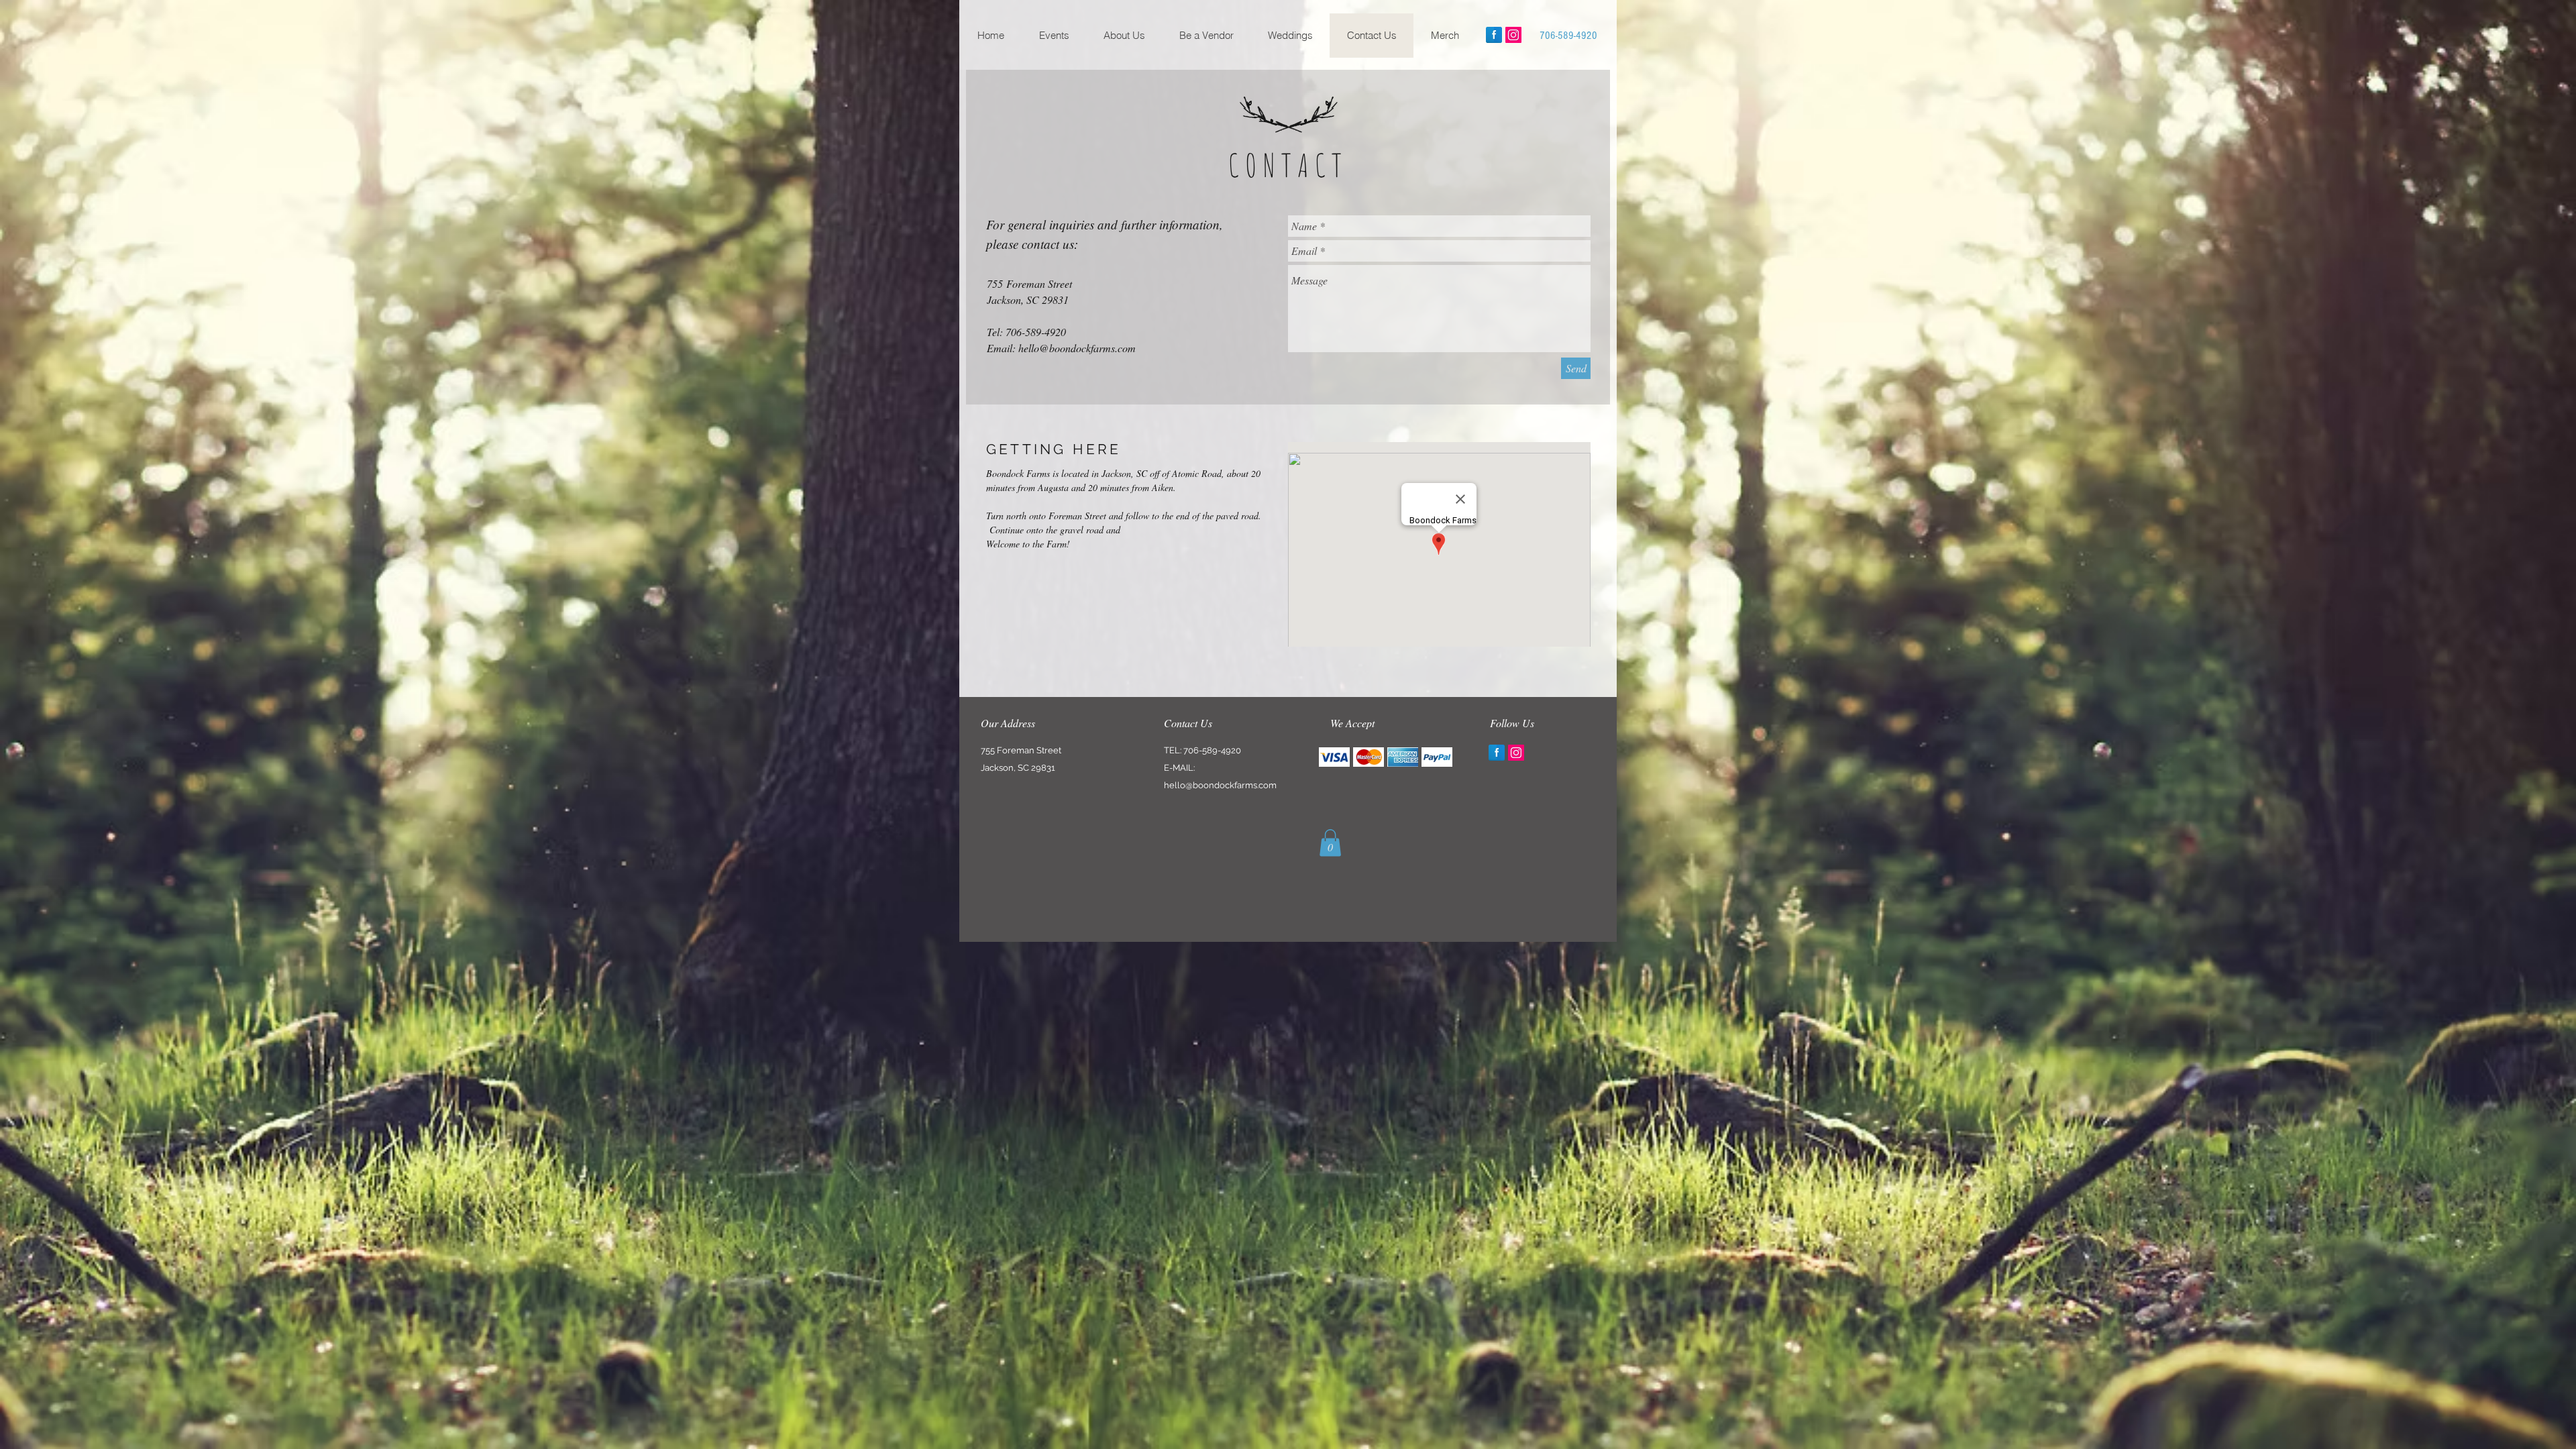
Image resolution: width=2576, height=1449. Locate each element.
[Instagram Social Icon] (1513, 35)
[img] (1334, 757)
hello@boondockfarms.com (1077, 348)
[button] (1330, 843)
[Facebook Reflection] (1494, 35)
